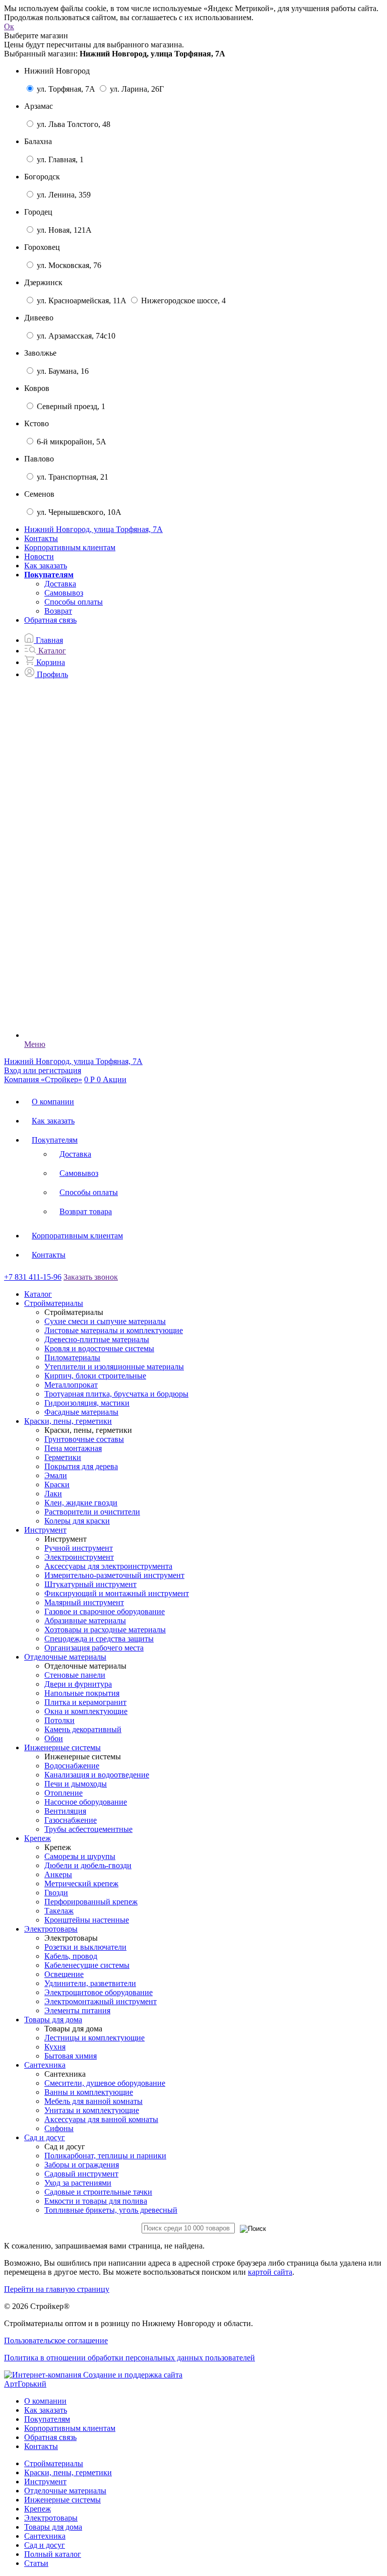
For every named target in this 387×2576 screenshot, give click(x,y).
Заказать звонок (91, 1277)
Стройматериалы (54, 2463)
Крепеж (38, 2509)
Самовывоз (64, 593)
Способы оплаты (74, 602)
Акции (115, 1079)
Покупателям (55, 1140)
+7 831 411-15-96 (33, 1277)
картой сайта (270, 2272)
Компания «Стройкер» (43, 1079)
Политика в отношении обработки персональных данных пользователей (130, 2358)
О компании (53, 1102)
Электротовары (51, 2518)
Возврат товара (86, 1211)
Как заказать (46, 566)
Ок (9, 26)
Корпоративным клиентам (70, 547)
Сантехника (45, 2536)
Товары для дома (53, 2527)
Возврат (58, 611)
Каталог (38, 1294)
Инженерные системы (62, 2500)
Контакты (41, 538)
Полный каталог (53, 2554)
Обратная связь (50, 620)
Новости (39, 556)
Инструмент (45, 2482)
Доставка (60, 584)
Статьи (36, 2563)
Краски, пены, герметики (68, 2472)
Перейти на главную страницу (57, 2289)
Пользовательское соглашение (56, 2340)
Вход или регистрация (43, 1070)
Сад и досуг (45, 2545)
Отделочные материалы (65, 2491)
